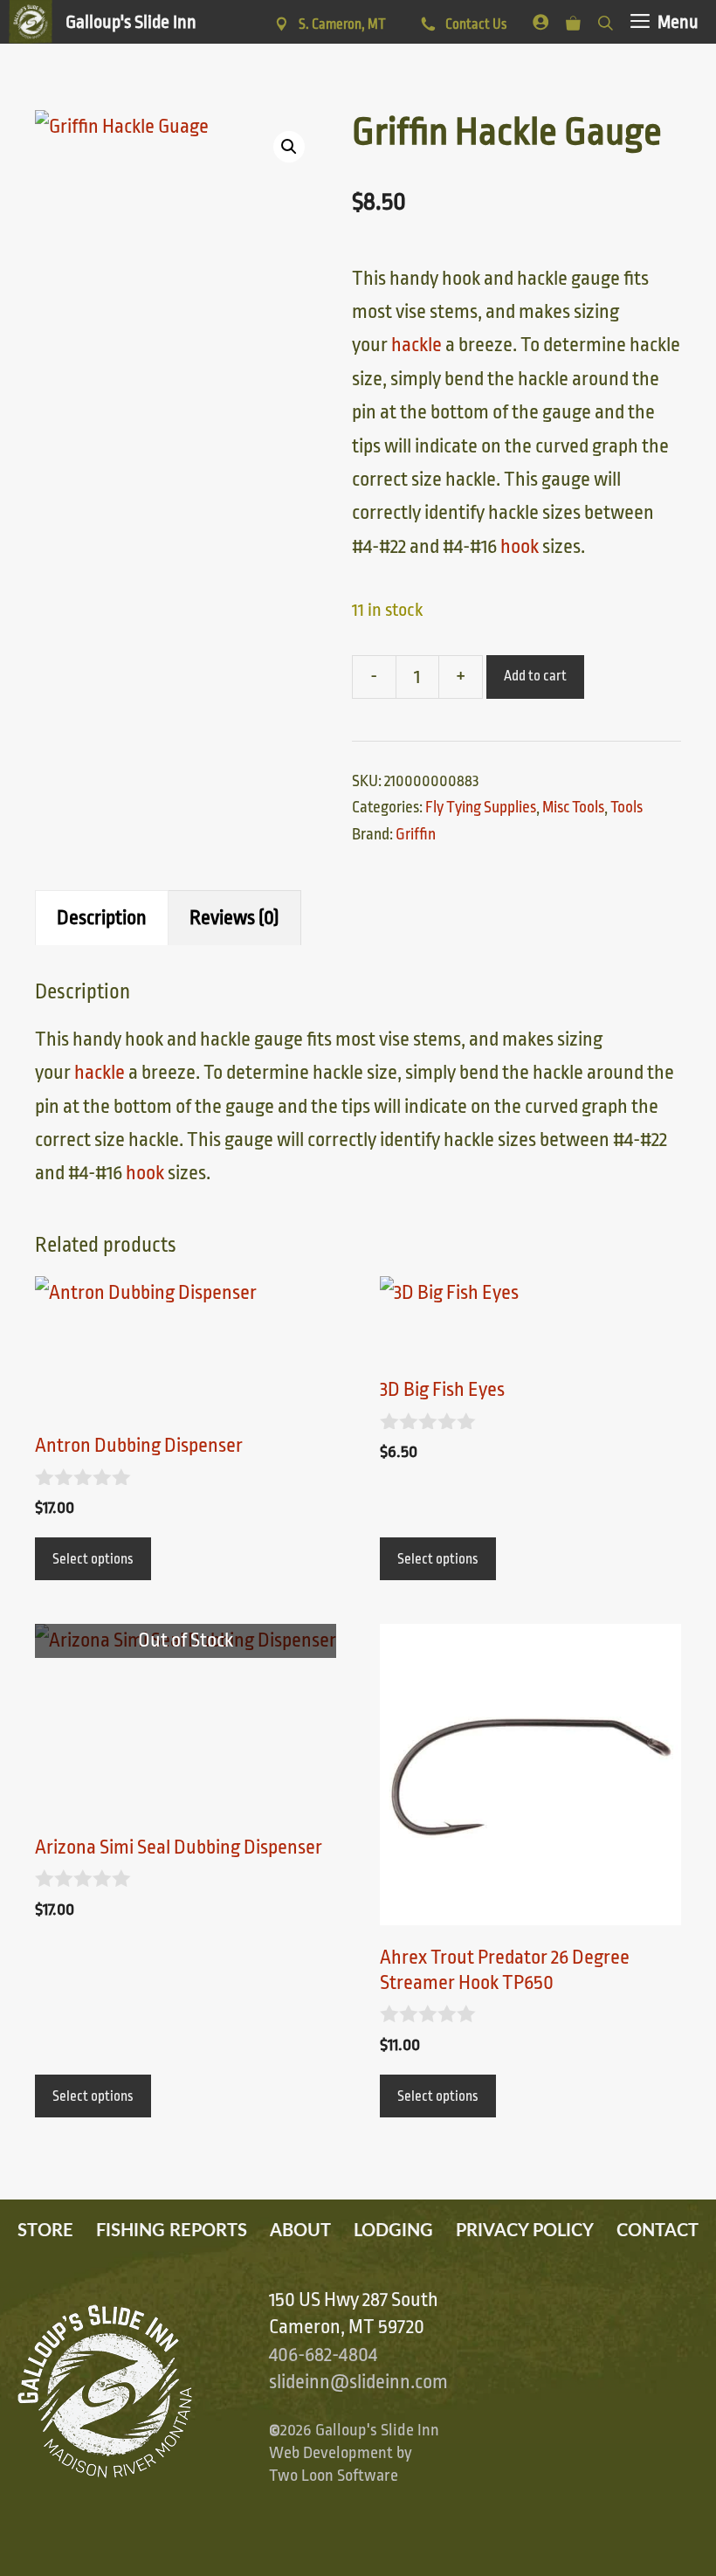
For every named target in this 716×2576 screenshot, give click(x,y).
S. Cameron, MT (342, 24)
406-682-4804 (323, 2355)
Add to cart (535, 676)
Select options (93, 1559)
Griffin (416, 834)
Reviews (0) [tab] (234, 918)
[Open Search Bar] (606, 20)
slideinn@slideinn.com (358, 2382)
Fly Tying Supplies (481, 807)
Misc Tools (573, 807)
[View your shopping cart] (573, 20)
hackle (417, 345)
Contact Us (475, 24)
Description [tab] (102, 918)
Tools (626, 807)
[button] (289, 147)
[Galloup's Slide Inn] (103, 22)
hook (520, 547)
